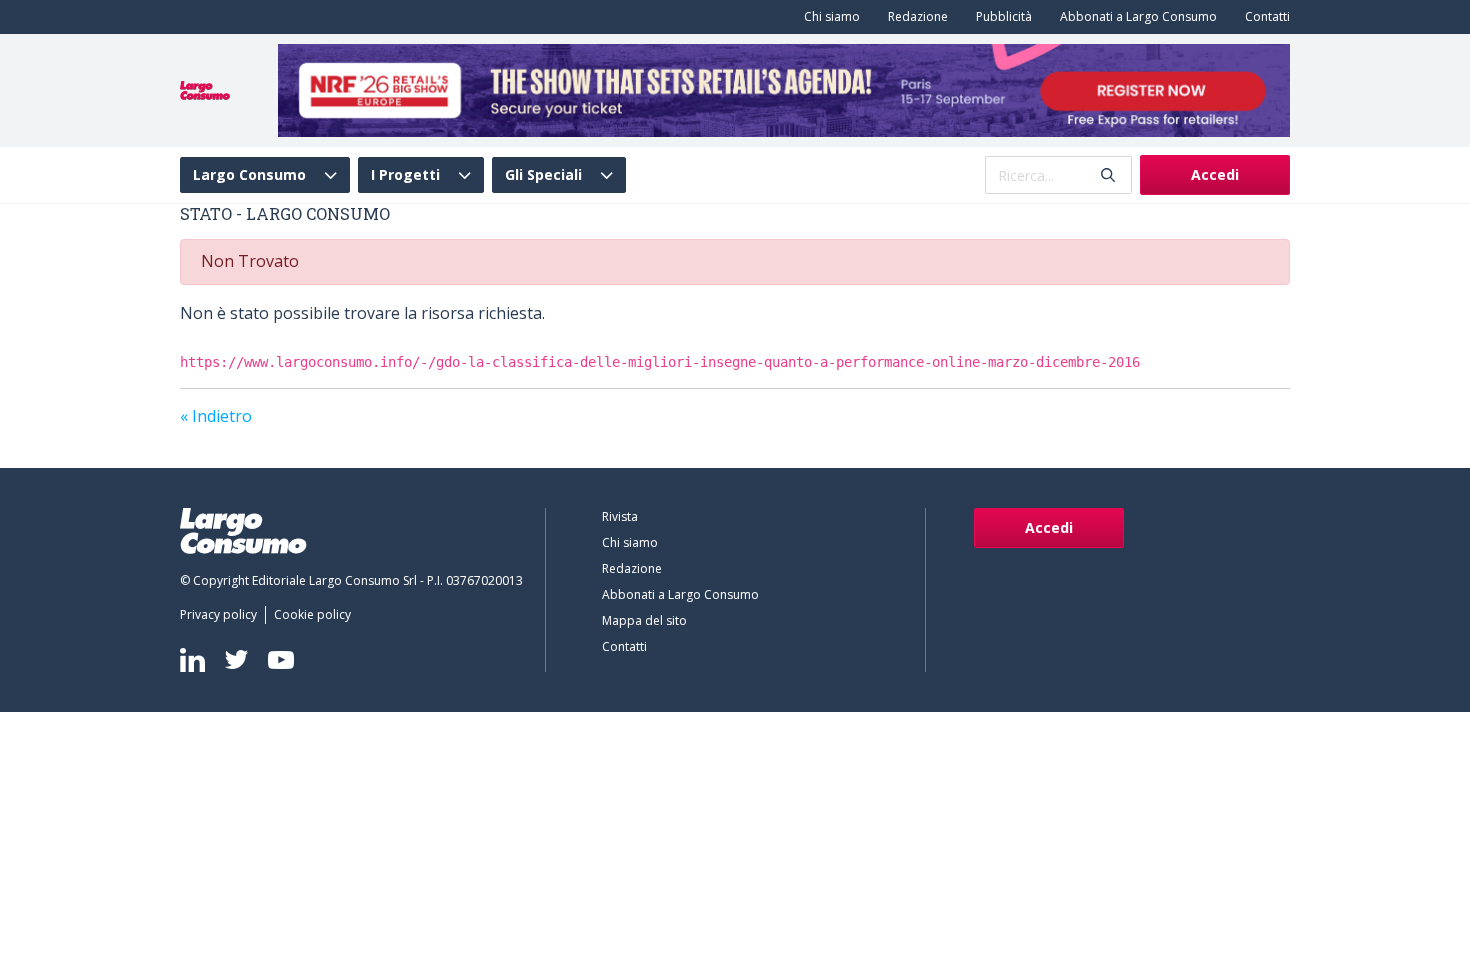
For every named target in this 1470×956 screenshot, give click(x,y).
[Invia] (1108, 175)
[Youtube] (281, 659)
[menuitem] (828, 17)
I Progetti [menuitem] (405, 175)
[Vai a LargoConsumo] (205, 89)
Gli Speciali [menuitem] (543, 175)
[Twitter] (236, 659)
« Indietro (216, 416)
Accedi (1215, 174)
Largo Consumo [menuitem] (249, 175)
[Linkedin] (192, 660)
